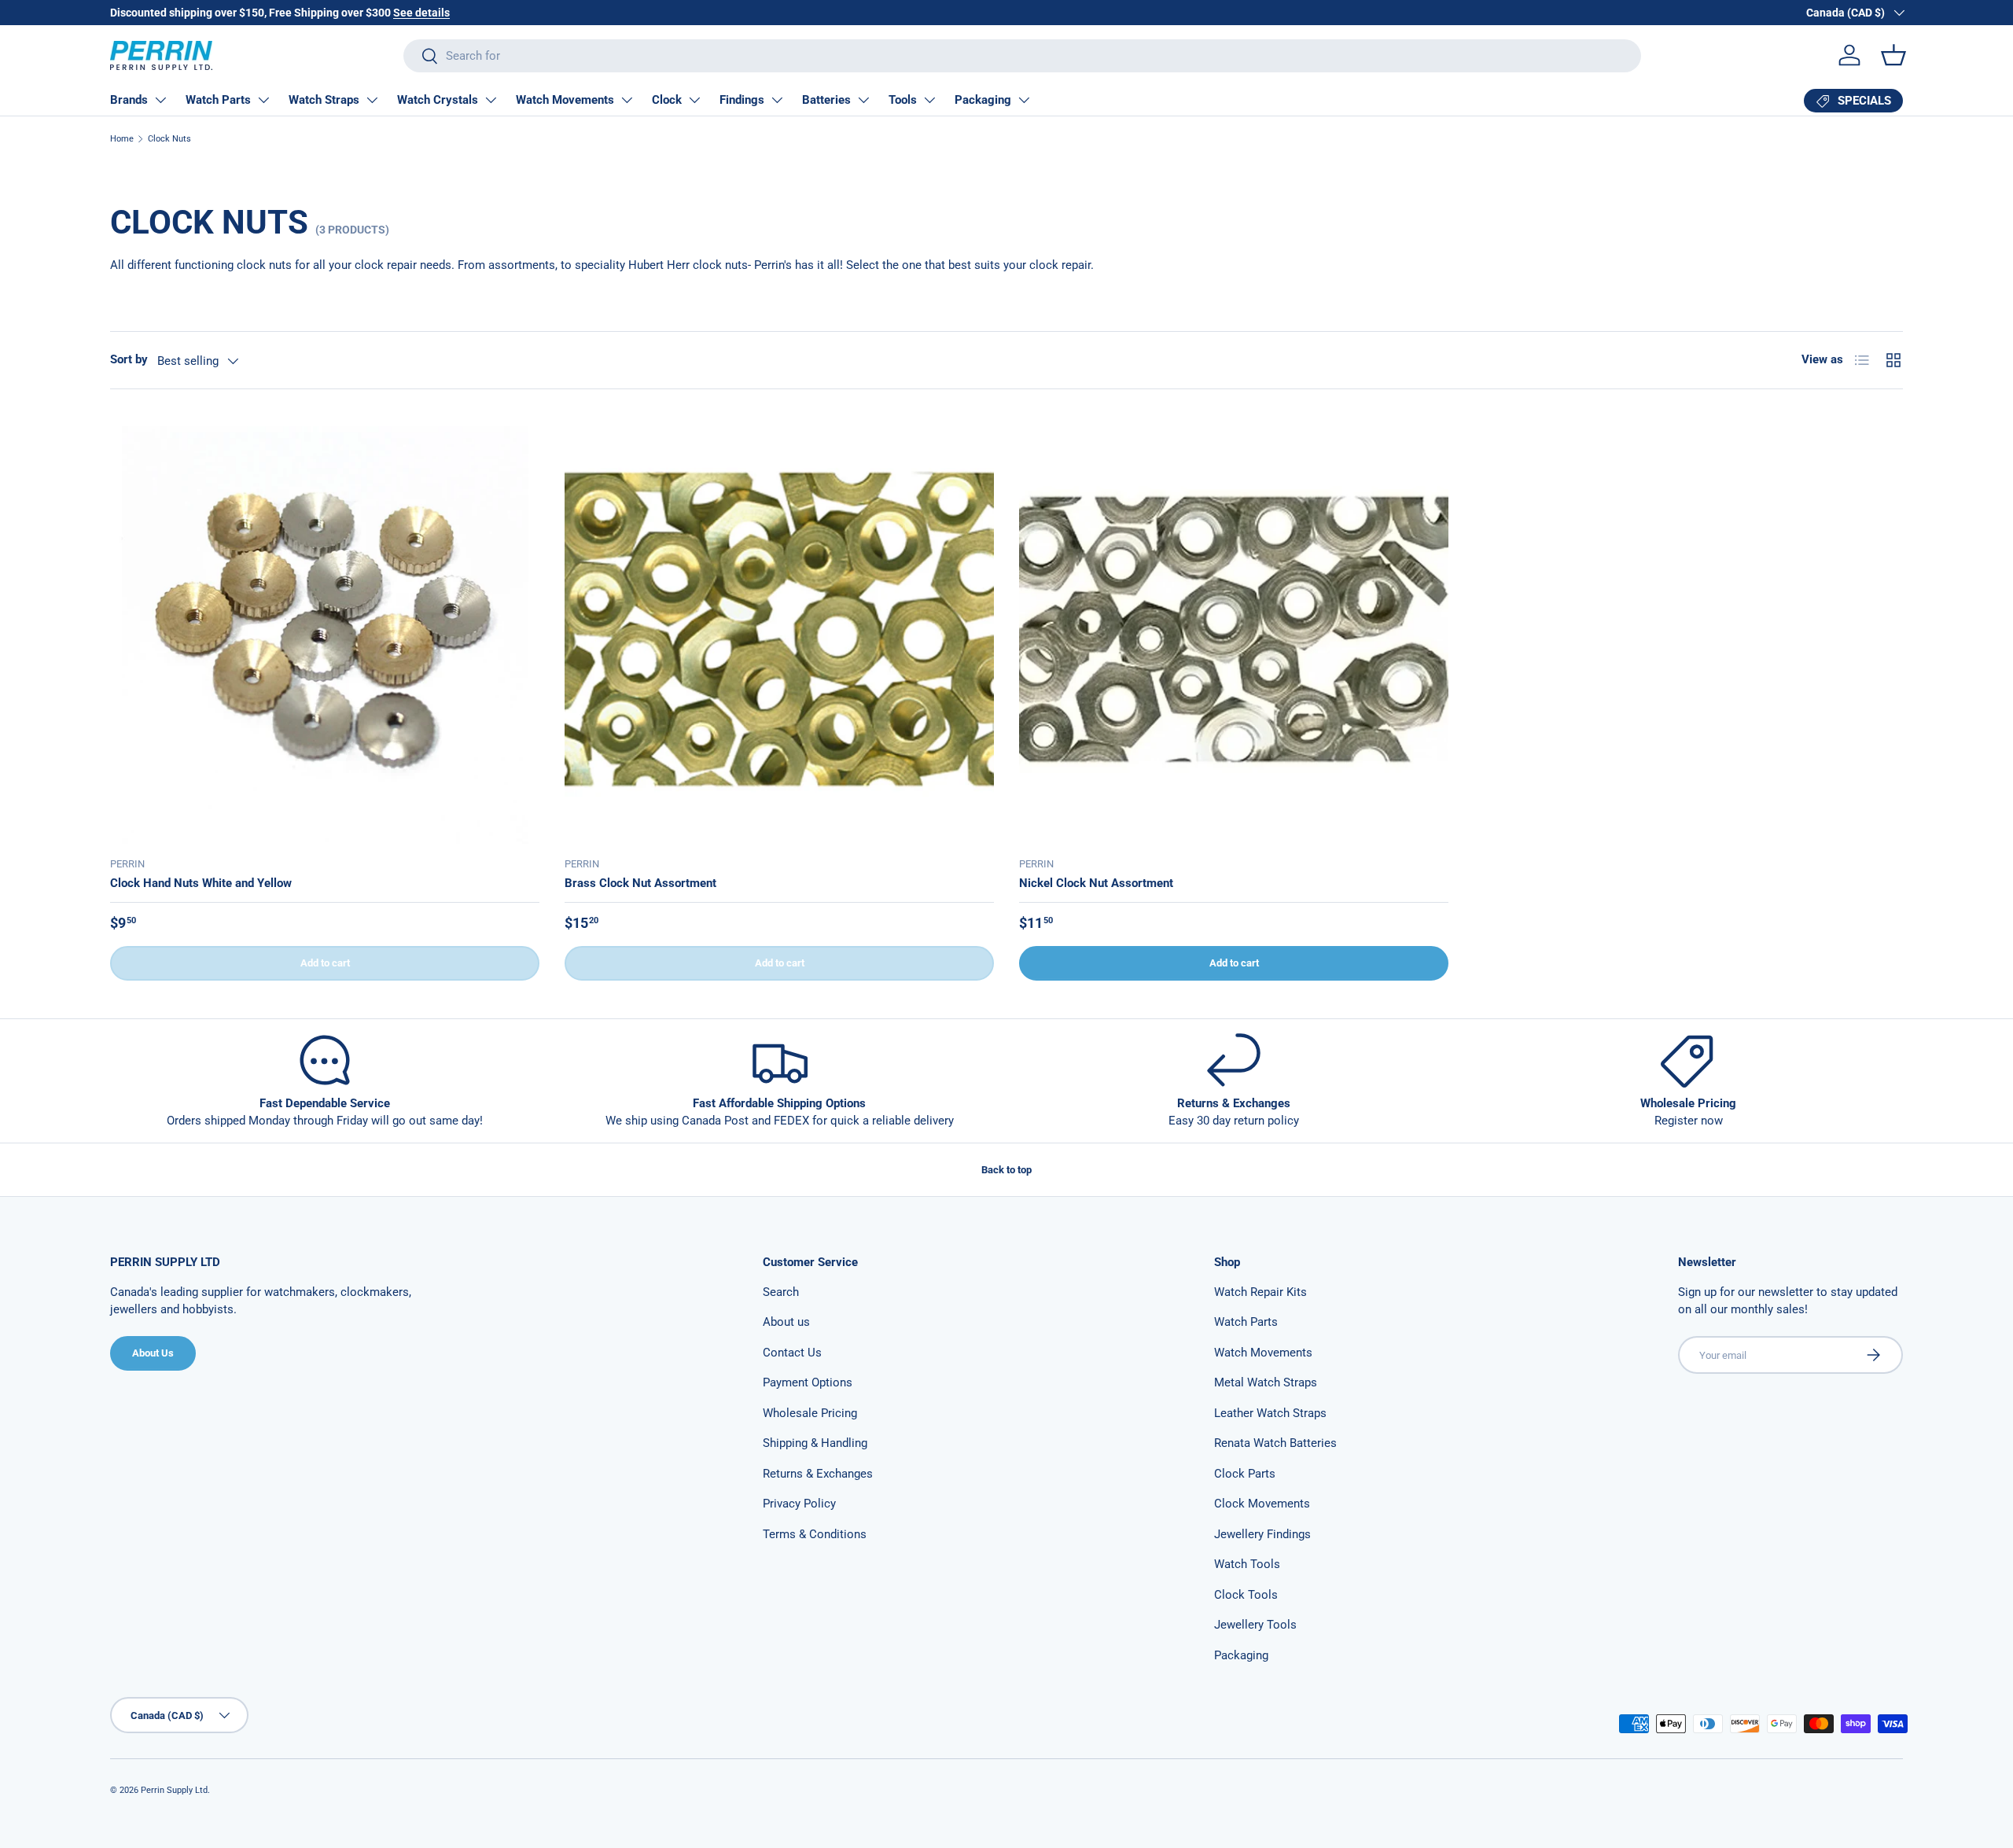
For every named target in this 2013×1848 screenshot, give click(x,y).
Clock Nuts (169, 139)
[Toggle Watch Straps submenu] (372, 100)
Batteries (826, 100)
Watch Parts (218, 100)
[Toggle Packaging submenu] (1024, 100)
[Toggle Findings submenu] (777, 100)
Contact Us (792, 1353)
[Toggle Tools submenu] (929, 100)
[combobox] (1022, 56)
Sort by (129, 359)
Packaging (983, 100)
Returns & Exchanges (818, 1474)
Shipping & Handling (815, 1443)
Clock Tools (1246, 1595)
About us (786, 1322)
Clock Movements (1262, 1504)
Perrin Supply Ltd (174, 1790)
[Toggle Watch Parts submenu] (263, 100)
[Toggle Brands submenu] (160, 100)
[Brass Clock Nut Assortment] (779, 629)
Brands (129, 100)
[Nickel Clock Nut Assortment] (1234, 629)
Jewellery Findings (1262, 1534)
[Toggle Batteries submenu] (863, 100)
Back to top (1006, 1170)
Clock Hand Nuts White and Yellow (201, 883)
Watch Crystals (438, 100)
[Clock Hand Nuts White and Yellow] (325, 629)
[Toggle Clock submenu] (694, 100)
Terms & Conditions (815, 1534)
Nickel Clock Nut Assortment (1096, 883)
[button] (1893, 55)
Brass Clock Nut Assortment (640, 883)
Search (781, 1292)
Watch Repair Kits (1260, 1292)
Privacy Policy (799, 1504)
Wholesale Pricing (810, 1413)
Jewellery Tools (1255, 1625)
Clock (667, 100)
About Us (153, 1353)
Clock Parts (1245, 1474)
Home (122, 139)
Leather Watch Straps (1270, 1413)
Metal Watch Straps (1266, 1382)
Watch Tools (1247, 1564)
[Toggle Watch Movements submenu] (627, 100)
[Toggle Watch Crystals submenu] (491, 100)
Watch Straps (324, 100)
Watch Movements (565, 100)
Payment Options (808, 1382)
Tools (903, 100)
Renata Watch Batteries (1275, 1443)
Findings (742, 100)
